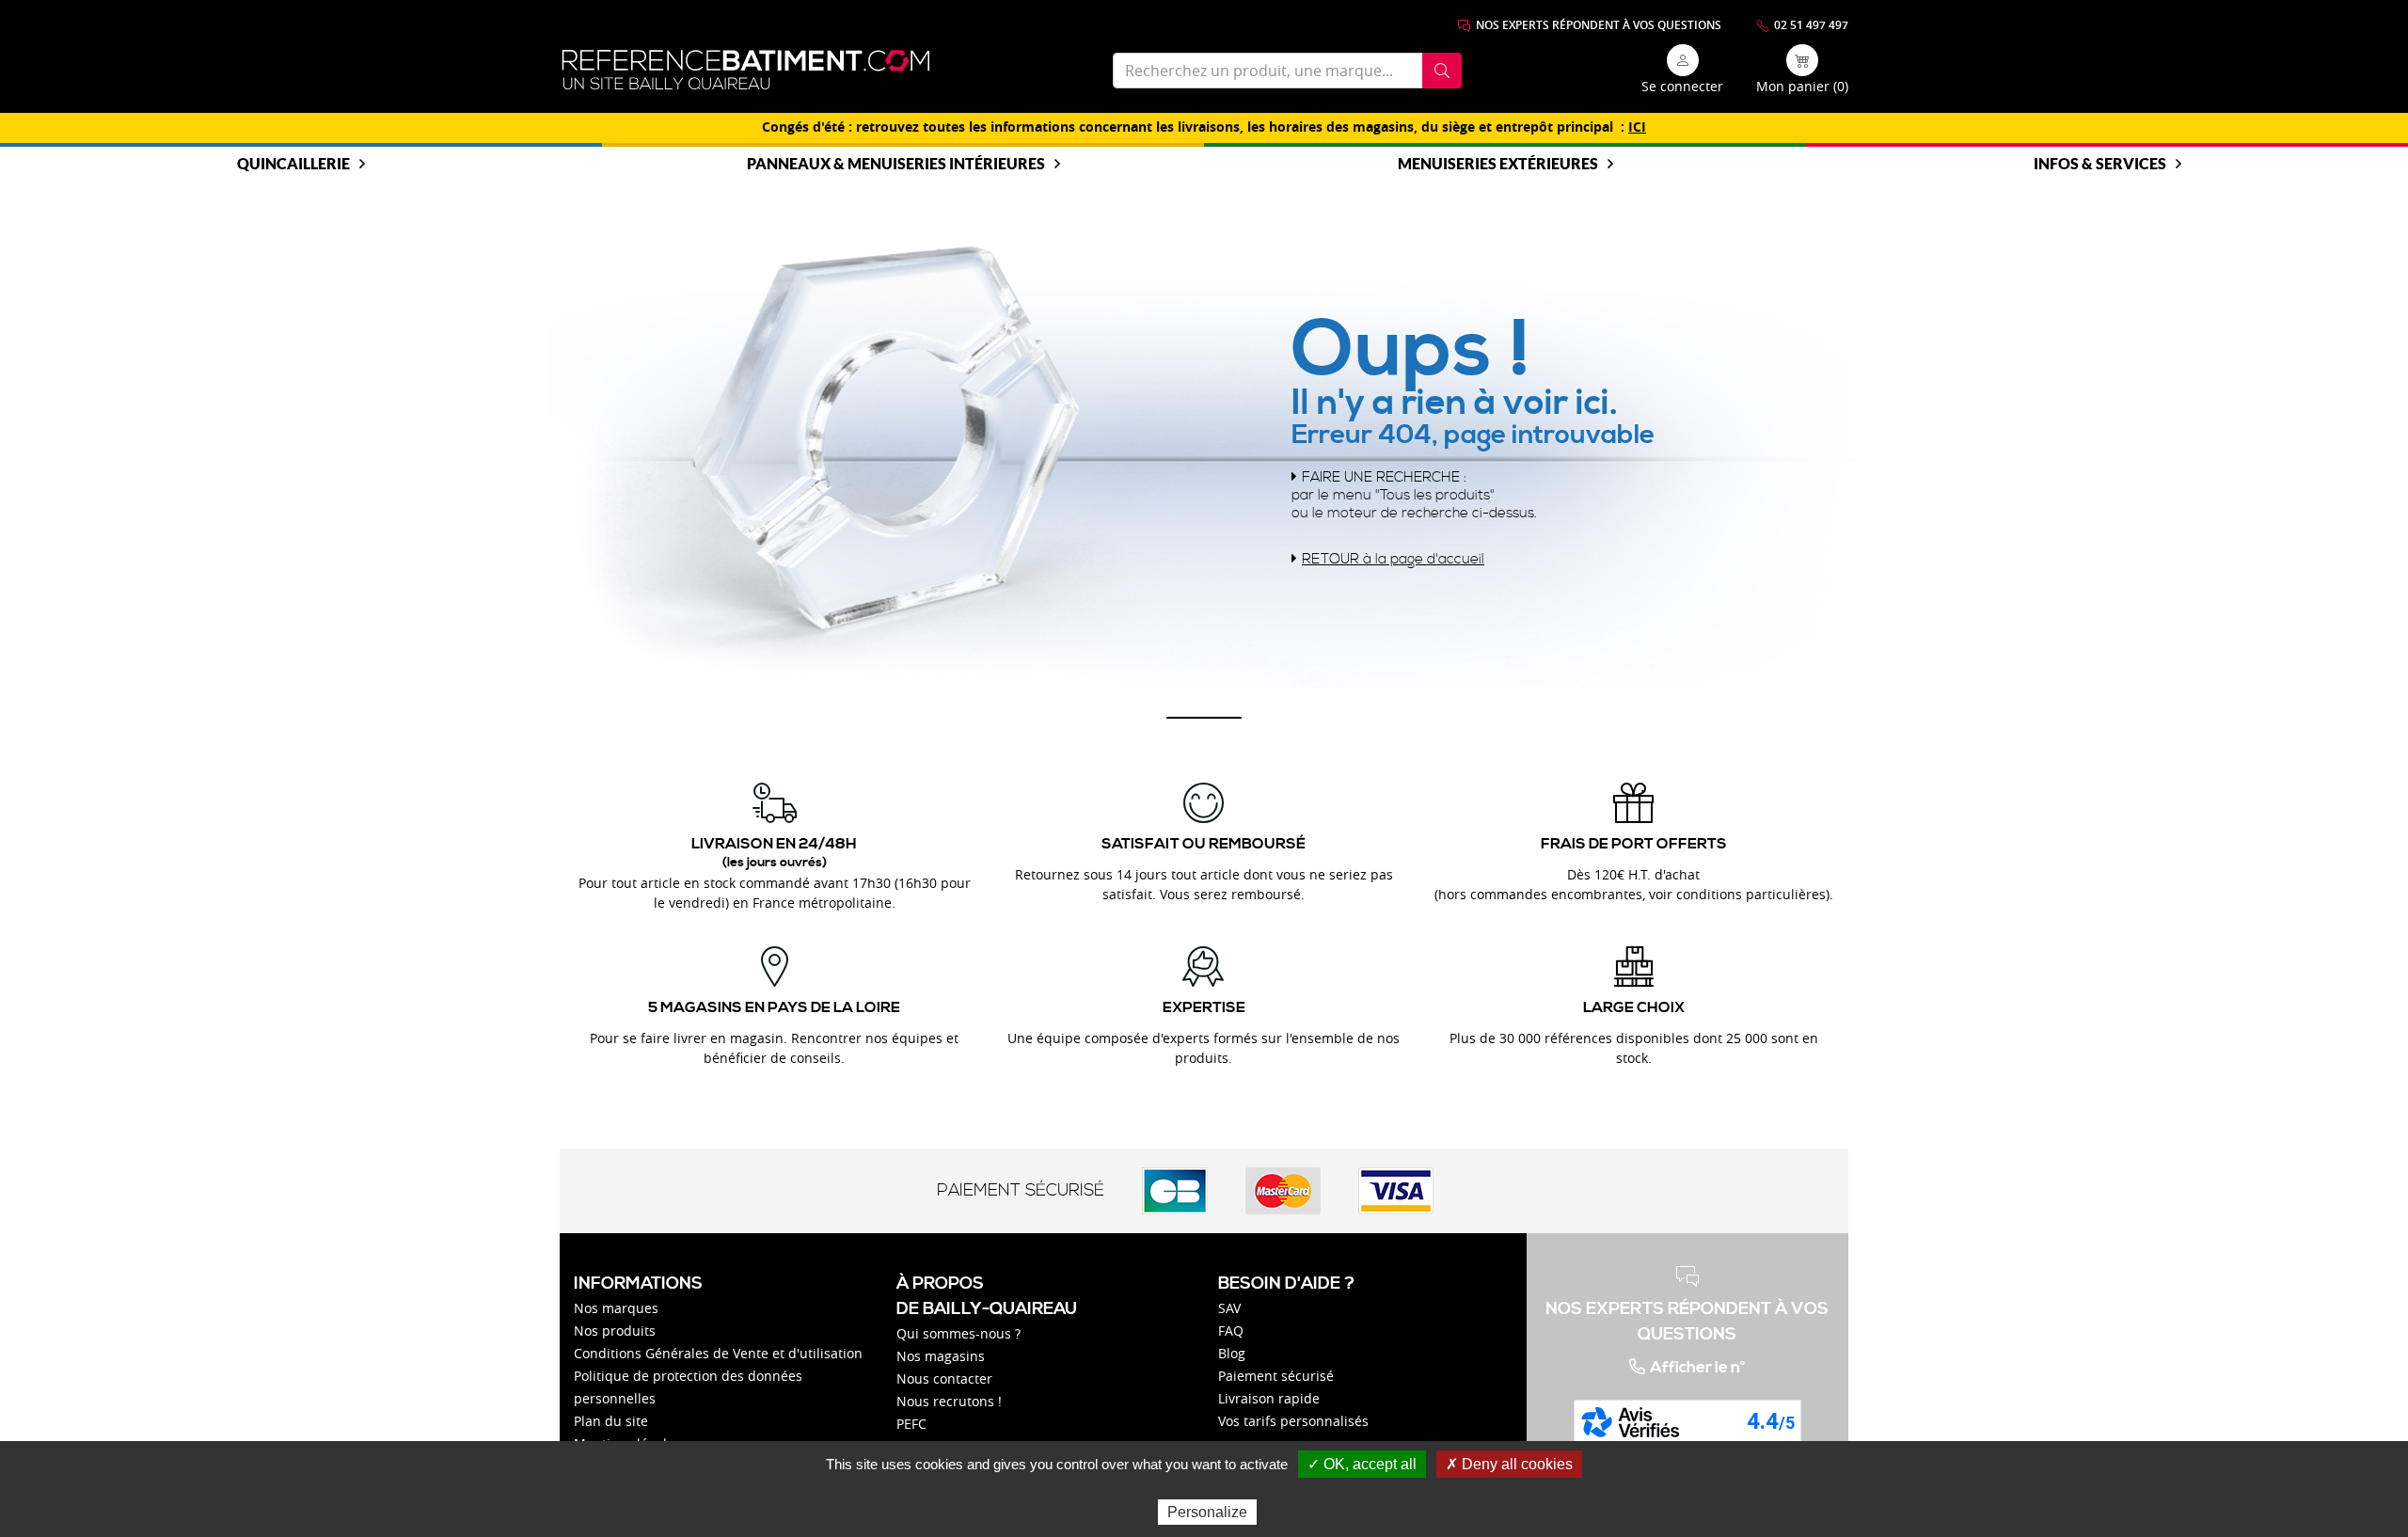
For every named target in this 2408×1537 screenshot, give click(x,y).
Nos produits (615, 1331)
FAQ (1231, 1331)
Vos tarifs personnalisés (1293, 1421)
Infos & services (2100, 163)
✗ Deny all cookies (1509, 1464)
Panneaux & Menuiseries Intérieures (896, 163)
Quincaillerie (293, 163)
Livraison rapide (1269, 1398)
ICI (1637, 127)
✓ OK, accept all (1362, 1464)
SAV (1229, 1308)
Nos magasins (941, 1356)
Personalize (1207, 1512)
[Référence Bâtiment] (746, 70)
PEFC (911, 1424)
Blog (1232, 1353)
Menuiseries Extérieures (1498, 163)
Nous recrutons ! (949, 1401)
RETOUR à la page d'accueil (1393, 559)
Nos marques (616, 1308)
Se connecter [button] (1682, 86)
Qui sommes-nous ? (958, 1333)
